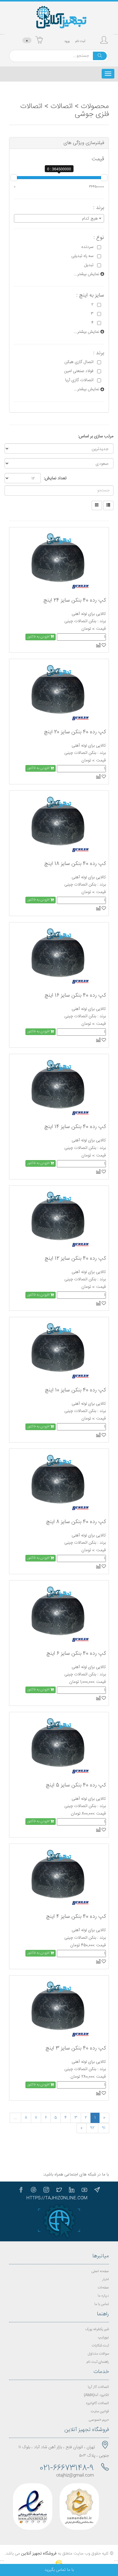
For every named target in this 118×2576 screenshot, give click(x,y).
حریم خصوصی (99, 2420)
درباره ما (103, 2296)
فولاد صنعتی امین (79, 371)
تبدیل (89, 265)
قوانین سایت (100, 2412)
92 (92, 2128)
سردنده (87, 247)
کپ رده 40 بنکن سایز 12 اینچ (75, 1259)
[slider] (14, 178)
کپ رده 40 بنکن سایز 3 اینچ (76, 2048)
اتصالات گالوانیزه (97, 2403)
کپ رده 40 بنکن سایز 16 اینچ (75, 995)
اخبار (106, 2280)
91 (104, 2128)
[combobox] (59, 218)
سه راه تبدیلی (82, 256)
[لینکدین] (72, 2190)
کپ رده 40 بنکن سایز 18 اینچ (75, 864)
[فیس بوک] (21, 2190)
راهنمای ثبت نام (98, 2362)
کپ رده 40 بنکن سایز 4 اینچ (76, 1917)
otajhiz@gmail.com (75, 2475)
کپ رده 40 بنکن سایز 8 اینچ (76, 1522)
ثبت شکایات (100, 2346)
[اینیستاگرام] (46, 2190)
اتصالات (62, 107)
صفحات (103, 2288)
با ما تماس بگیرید (59, 2570)
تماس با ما (102, 2304)
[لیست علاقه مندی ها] (103, 645)
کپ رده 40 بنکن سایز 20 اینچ (75, 732)
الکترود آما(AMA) (96, 2395)
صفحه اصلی (100, 2271)
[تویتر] (59, 2190)
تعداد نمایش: (55, 478)
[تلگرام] (97, 2190)
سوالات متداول (98, 2354)
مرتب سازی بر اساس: (96, 436)
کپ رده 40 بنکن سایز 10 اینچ (75, 1390)
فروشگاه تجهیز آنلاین (39, 2554)
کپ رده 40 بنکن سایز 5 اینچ (76, 1785)
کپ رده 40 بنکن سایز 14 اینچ (75, 1127)
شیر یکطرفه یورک (97, 2329)
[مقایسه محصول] (98, 645)
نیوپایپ (103, 2338)
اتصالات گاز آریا (98, 2387)
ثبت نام (80, 41)
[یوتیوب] (84, 2190)
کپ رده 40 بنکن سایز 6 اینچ (76, 1654)
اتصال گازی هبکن (79, 362)
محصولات (95, 107)
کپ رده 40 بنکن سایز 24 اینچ (75, 600)
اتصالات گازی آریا (79, 380)
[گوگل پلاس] (34, 2190)
